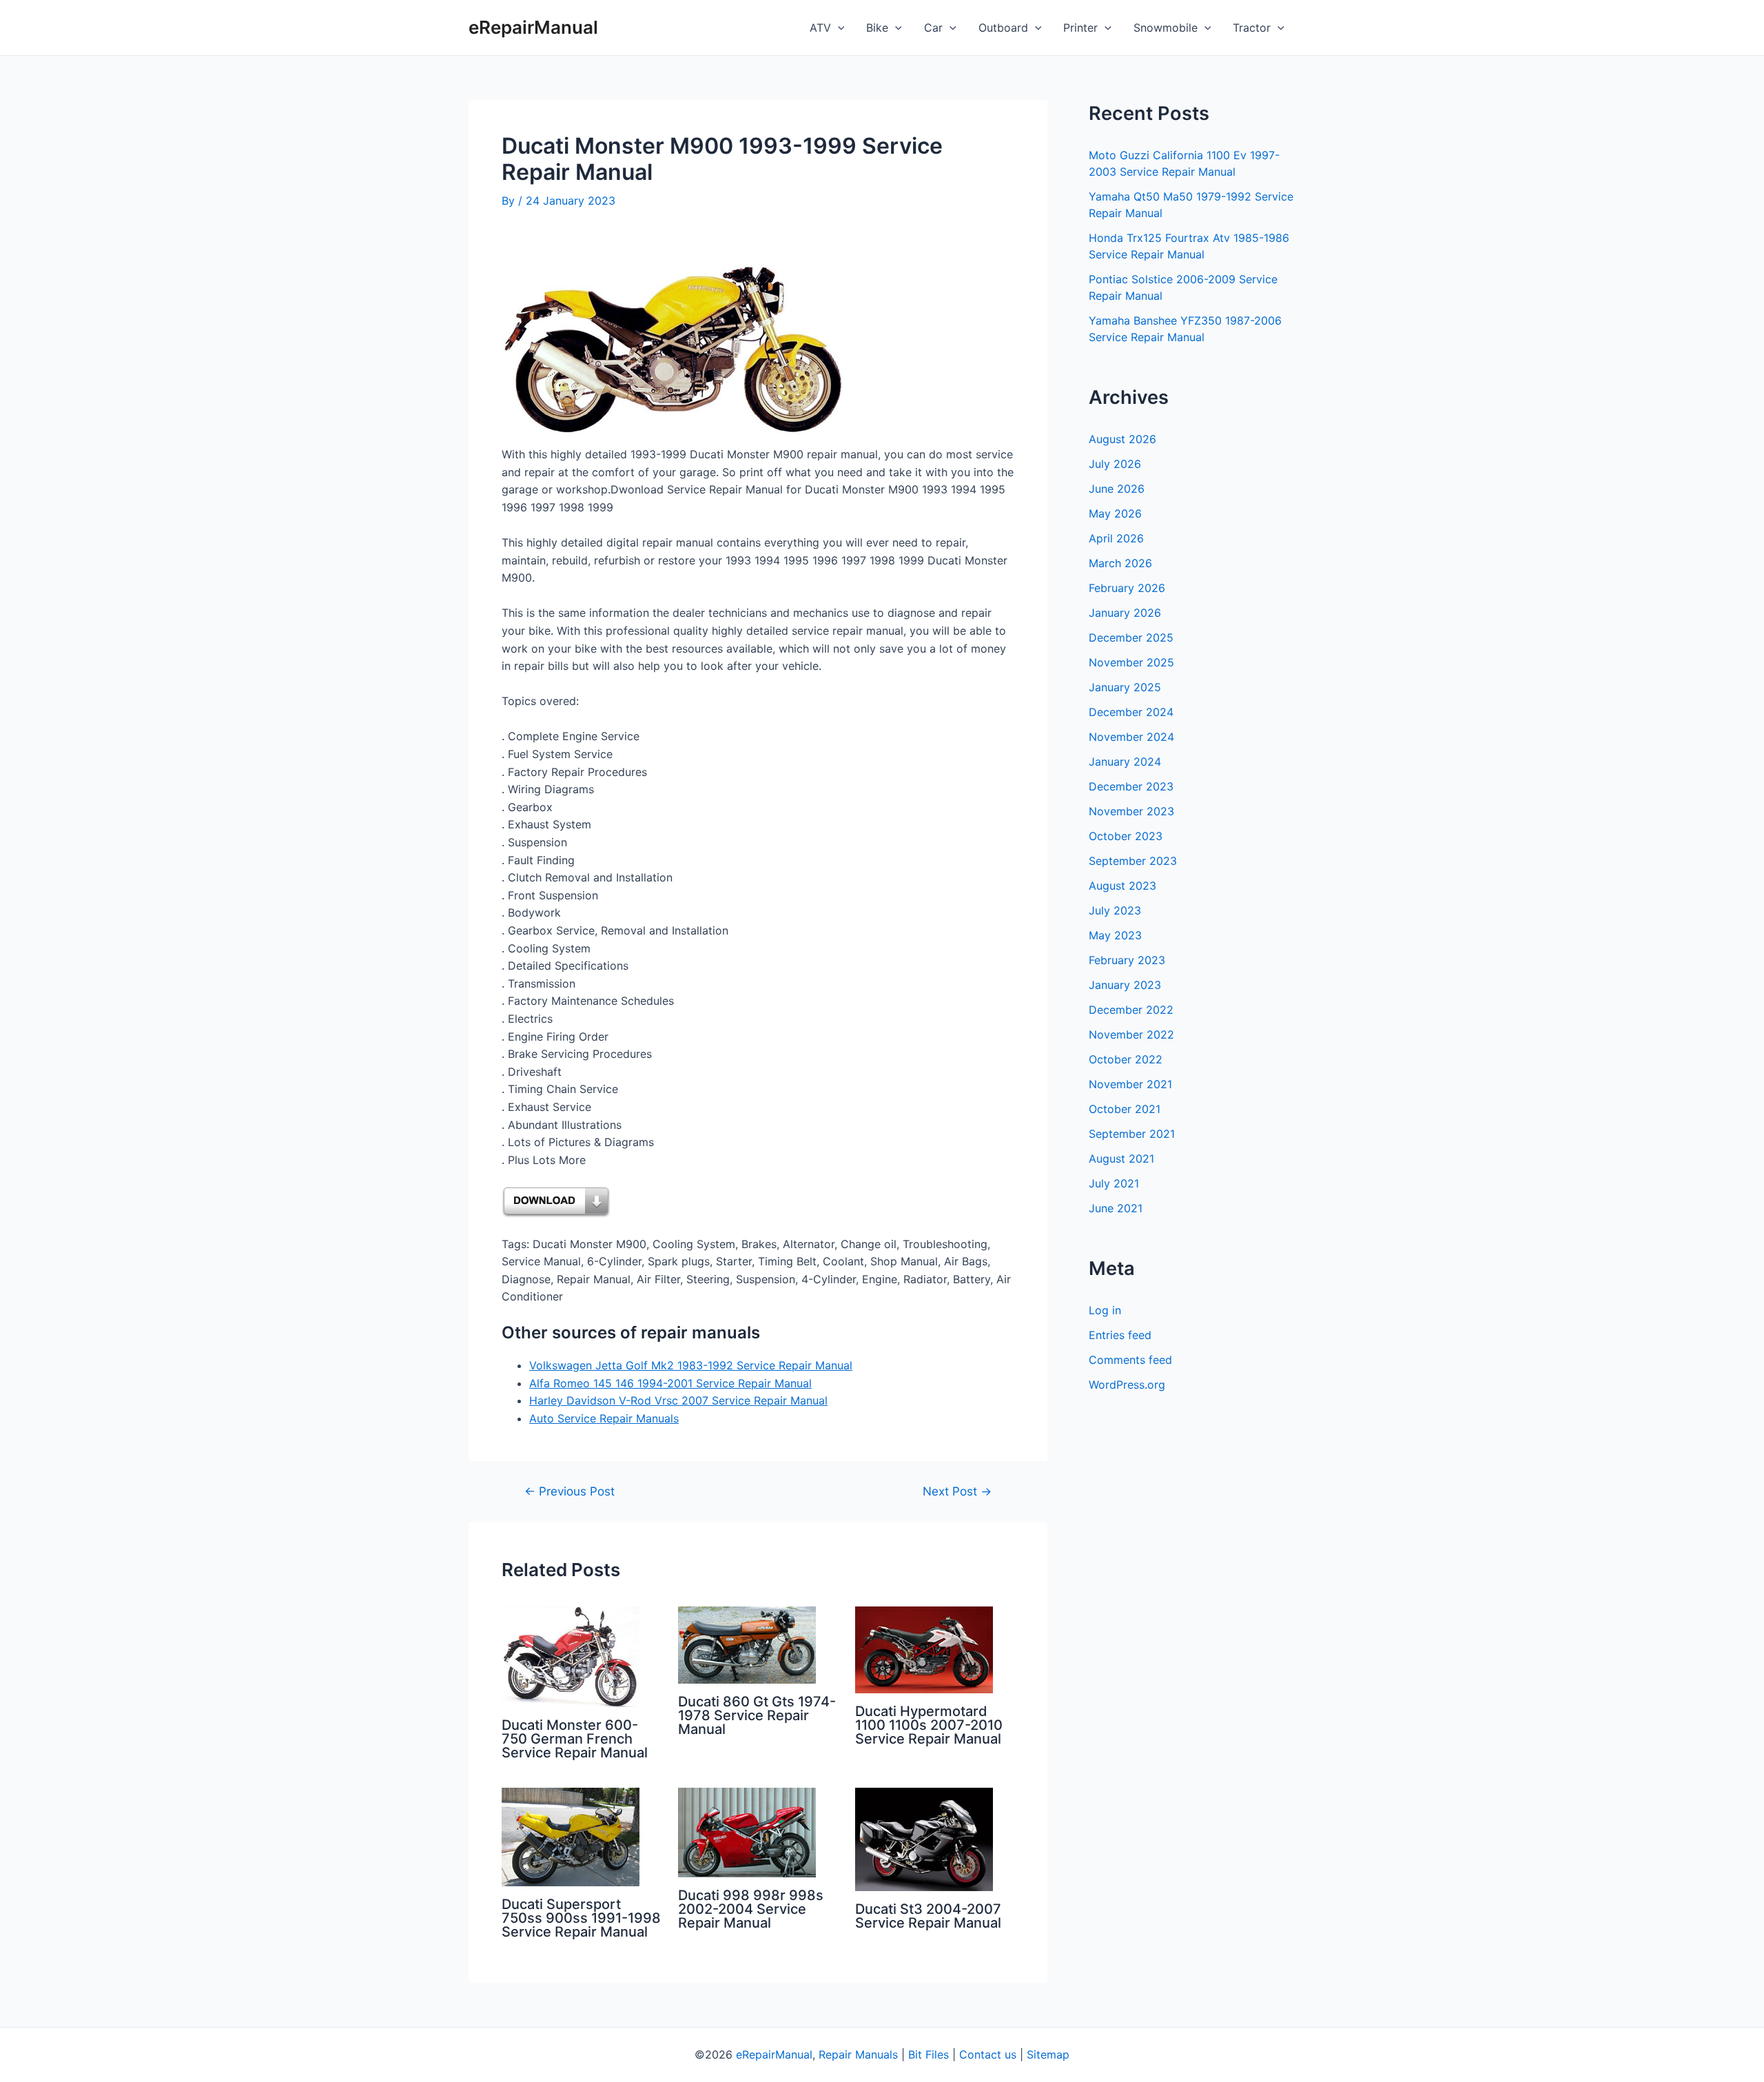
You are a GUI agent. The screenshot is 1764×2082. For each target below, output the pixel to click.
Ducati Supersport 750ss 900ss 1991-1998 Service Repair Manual (581, 1918)
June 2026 (1117, 489)
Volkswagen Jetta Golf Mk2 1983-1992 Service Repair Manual (691, 1365)
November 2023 (1131, 811)
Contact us (988, 2054)
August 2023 (1122, 886)
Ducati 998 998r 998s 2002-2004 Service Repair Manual (751, 1909)
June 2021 (1116, 1208)
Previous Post (570, 1491)
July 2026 (1115, 464)
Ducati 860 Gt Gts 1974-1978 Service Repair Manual (757, 1715)
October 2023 (1126, 836)
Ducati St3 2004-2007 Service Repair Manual (928, 1916)
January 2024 (1125, 762)
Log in (1105, 1310)
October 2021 (1125, 1109)
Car (933, 28)
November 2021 (1130, 1084)
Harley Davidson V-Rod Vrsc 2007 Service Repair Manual (678, 1400)
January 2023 (1125, 985)
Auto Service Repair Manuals (604, 1418)
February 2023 (1127, 960)
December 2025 (1131, 637)
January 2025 (1125, 687)
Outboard (1003, 28)
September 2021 (1132, 1134)
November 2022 (1131, 1034)
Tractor (1252, 28)
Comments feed (1130, 1360)
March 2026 (1120, 563)
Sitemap (1048, 2054)
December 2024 (1131, 712)
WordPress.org (1127, 1385)
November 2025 (1131, 662)
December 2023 (1131, 786)
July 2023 (1115, 910)
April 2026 (1116, 538)
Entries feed (1120, 1335)
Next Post (957, 1491)
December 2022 (1131, 1010)
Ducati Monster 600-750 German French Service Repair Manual (575, 1739)
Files (937, 2054)
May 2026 (1115, 513)
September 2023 (1133, 861)
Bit (915, 2054)
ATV (820, 28)
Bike (877, 28)
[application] (838, 28)
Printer (1080, 28)
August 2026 (1122, 439)
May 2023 (1115, 935)
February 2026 (1127, 588)
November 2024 (1131, 737)
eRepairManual (533, 27)
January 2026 (1125, 613)
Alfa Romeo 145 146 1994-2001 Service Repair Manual (670, 1383)
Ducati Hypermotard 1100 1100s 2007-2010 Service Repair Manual (929, 1725)
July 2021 (1114, 1183)
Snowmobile (1166, 28)
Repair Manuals (858, 2054)
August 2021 (1121, 1159)
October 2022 (1126, 1059)
